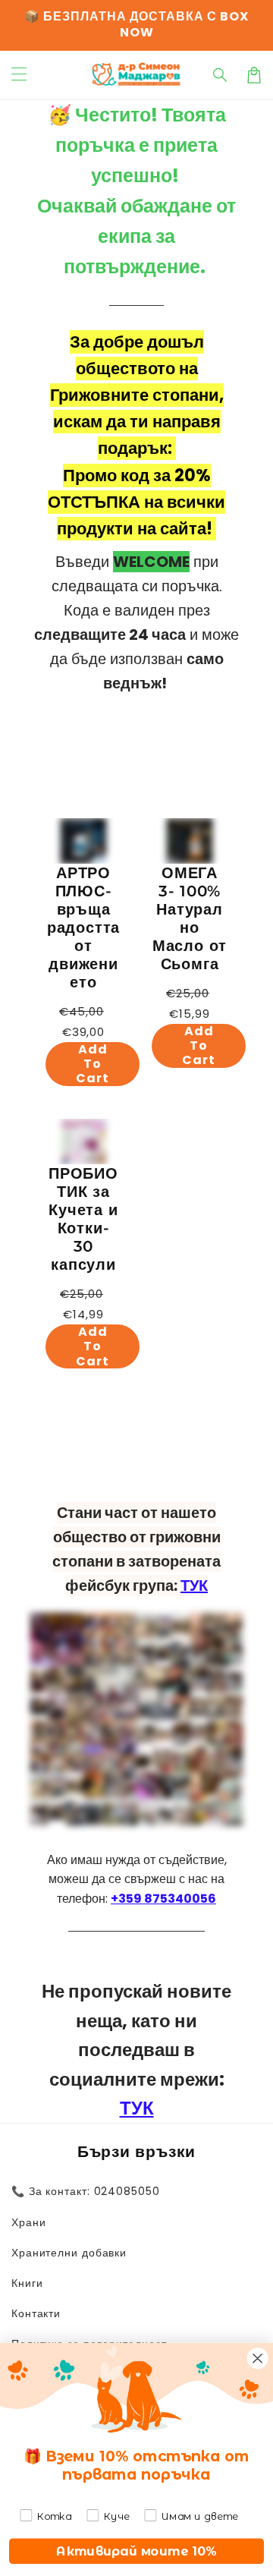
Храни (29, 2222)
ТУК (194, 1586)
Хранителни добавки (69, 2253)
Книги (27, 2283)
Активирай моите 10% (136, 2551)
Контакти (36, 2313)
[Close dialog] (258, 2358)
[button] (221, 75)
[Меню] (19, 75)
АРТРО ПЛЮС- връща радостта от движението (83, 927)
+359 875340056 (163, 1899)
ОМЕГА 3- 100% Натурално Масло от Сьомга (190, 918)
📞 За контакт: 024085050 (86, 2191)
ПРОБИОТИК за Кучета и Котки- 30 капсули (83, 1219)
